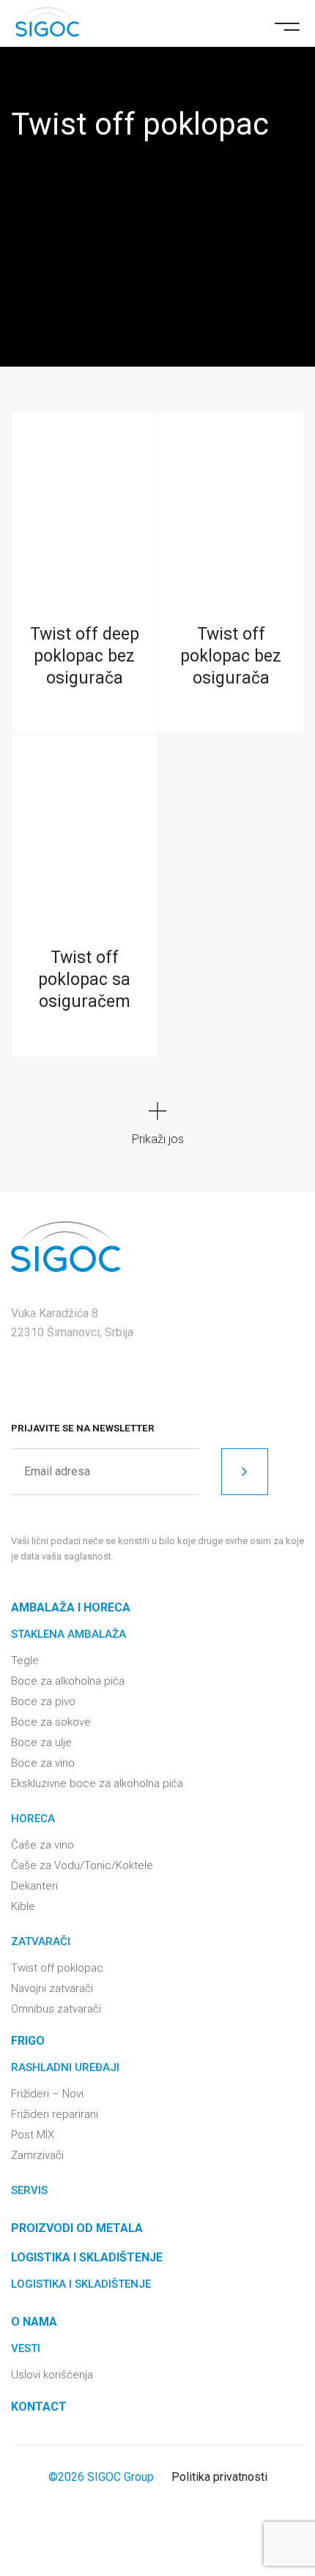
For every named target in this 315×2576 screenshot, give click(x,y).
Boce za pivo (43, 1701)
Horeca (33, 1819)
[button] (287, 25)
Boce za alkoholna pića (68, 1681)
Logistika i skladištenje (81, 2284)
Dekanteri (34, 1886)
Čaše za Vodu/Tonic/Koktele (82, 1865)
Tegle (25, 1660)
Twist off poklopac (57, 1968)
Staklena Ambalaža (68, 1634)
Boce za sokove (51, 1722)
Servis (29, 2190)
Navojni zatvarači (52, 1988)
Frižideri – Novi (47, 2094)
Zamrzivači (37, 2155)
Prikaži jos (158, 1139)
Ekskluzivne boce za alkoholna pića (97, 1783)
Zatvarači (41, 1942)
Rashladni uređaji (65, 2067)
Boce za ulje (41, 1742)
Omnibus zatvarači (56, 2009)
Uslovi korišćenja (52, 2375)
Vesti (26, 2348)
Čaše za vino (42, 1845)
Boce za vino (43, 1763)
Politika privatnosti (219, 2477)
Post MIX (33, 2135)
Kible (23, 1906)
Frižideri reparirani (55, 2114)
